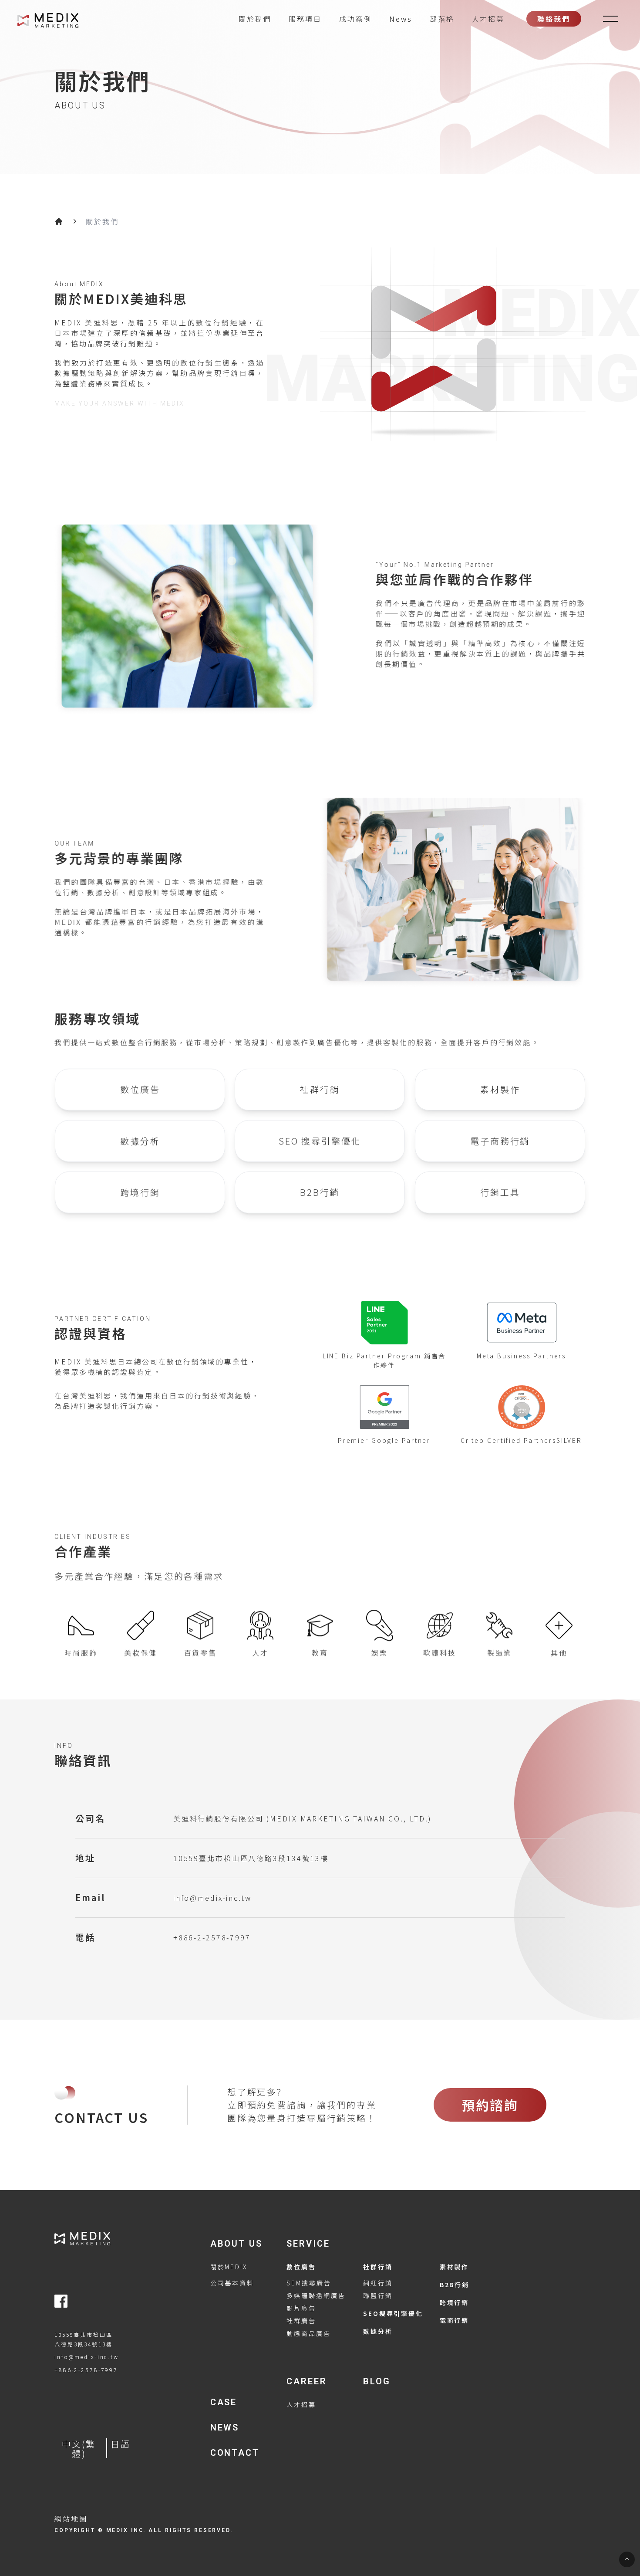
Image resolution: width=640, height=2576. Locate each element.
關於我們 (255, 19)
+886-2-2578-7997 (212, 1937)
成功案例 (356, 19)
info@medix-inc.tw (212, 1898)
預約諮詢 (490, 2105)
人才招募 (488, 19)
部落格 (442, 19)
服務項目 (305, 19)
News (401, 19)
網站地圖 (71, 2518)
